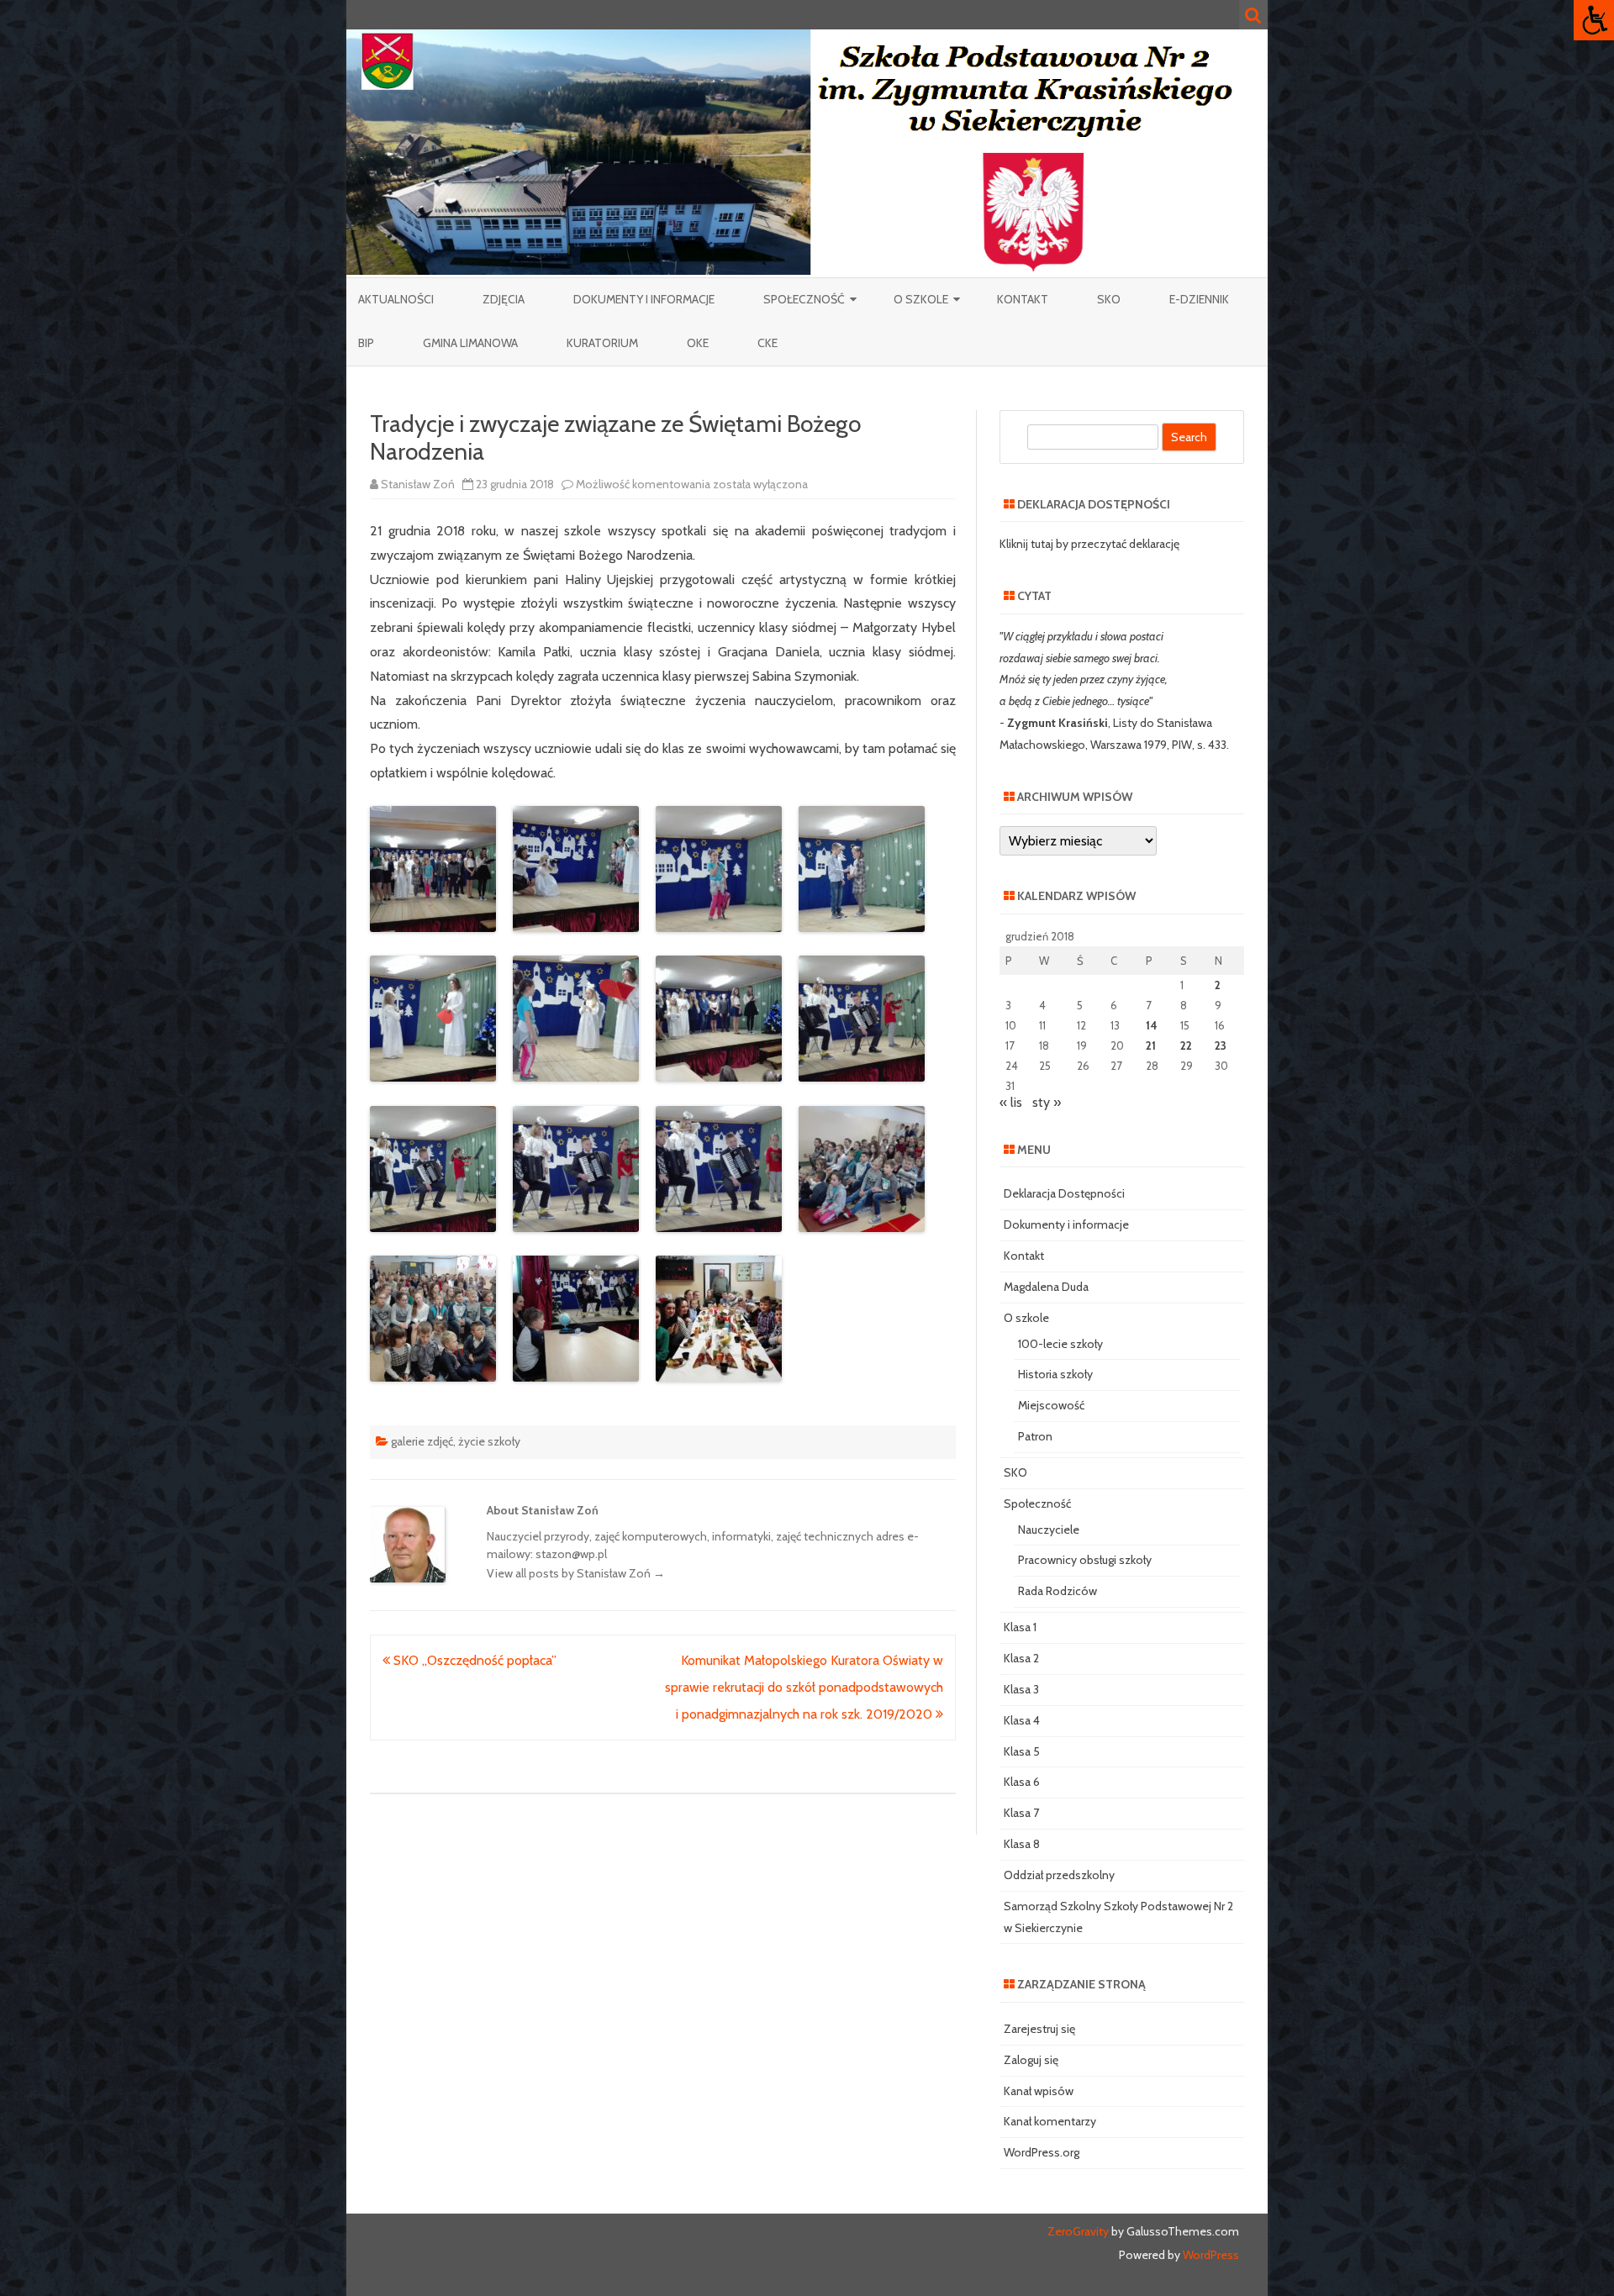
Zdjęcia (504, 299)
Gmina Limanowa (470, 343)
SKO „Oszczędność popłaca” (473, 1660)
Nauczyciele (1049, 1530)
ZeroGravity (1078, 2231)
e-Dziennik (1199, 299)
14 (1152, 1025)
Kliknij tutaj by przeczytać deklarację (1089, 544)
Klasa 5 (1022, 1751)
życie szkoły (489, 1441)
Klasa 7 (1021, 1813)
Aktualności (396, 299)
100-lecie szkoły (1060, 1344)
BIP (366, 343)
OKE (698, 343)
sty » (1047, 1102)
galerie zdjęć (422, 1441)
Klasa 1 (1020, 1627)
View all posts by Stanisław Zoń (576, 1573)
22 (1186, 1045)
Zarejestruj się (1039, 2029)
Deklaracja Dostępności (1064, 1193)
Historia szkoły (1055, 1374)
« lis (1011, 1102)
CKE (767, 343)
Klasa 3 (1021, 1689)
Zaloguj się (1031, 2060)
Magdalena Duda (1046, 1287)
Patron (1035, 1436)
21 (1151, 1045)
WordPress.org (1042, 2152)
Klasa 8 (1022, 1844)
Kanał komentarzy (1050, 2121)
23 (1221, 1045)
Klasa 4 (1022, 1720)
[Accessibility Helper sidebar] (1594, 20)
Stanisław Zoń (418, 484)
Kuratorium (602, 343)
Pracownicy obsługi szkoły (1085, 1560)
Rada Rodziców (1058, 1591)
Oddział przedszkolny (1059, 1875)
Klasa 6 (1022, 1782)
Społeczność (804, 299)
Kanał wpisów (1039, 2091)
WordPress (1210, 2255)
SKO (1109, 299)
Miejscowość (1051, 1405)
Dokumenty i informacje (644, 299)
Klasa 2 (1021, 1658)
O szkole (921, 299)
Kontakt (1023, 299)
